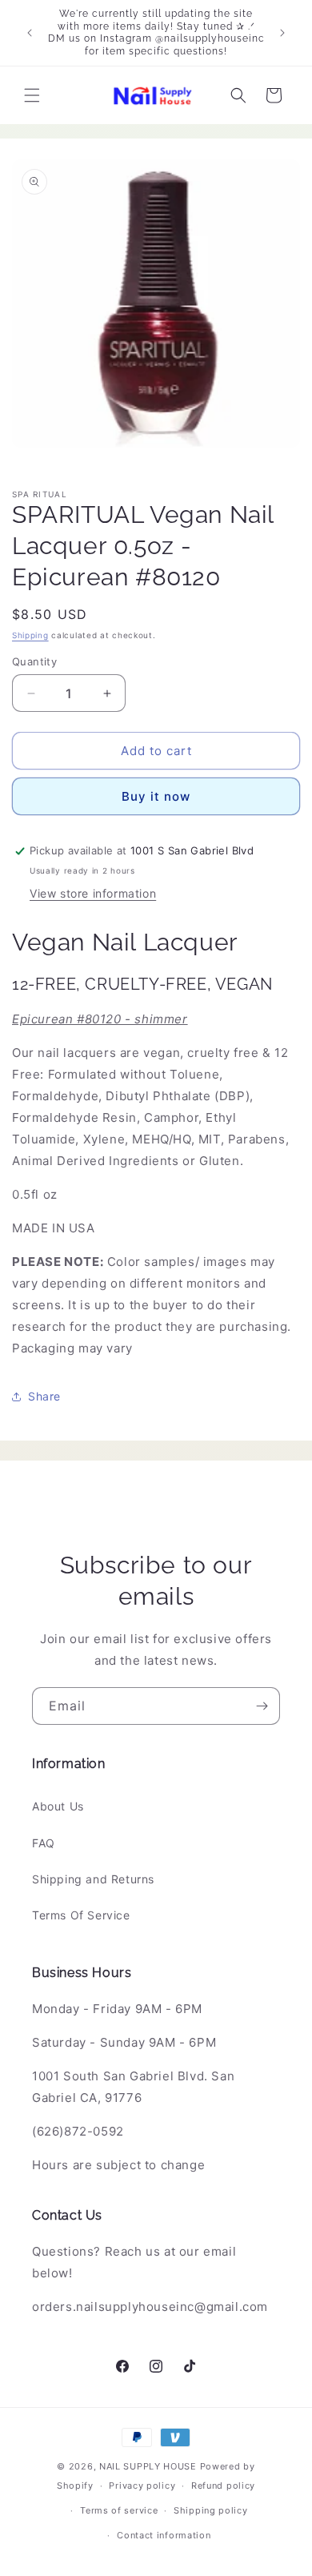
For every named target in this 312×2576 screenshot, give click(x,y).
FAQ (44, 1843)
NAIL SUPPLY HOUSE (148, 2466)
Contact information (164, 2535)
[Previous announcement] (30, 33)
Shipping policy (211, 2510)
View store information (93, 893)
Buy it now (156, 796)
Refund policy (223, 2486)
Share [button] (44, 1396)
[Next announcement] (282, 33)
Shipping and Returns (93, 1879)
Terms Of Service (81, 1915)
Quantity (34, 661)
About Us (58, 1806)
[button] (32, 95)
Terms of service (119, 2510)
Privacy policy (142, 2486)
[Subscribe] (262, 1706)
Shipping (30, 635)
